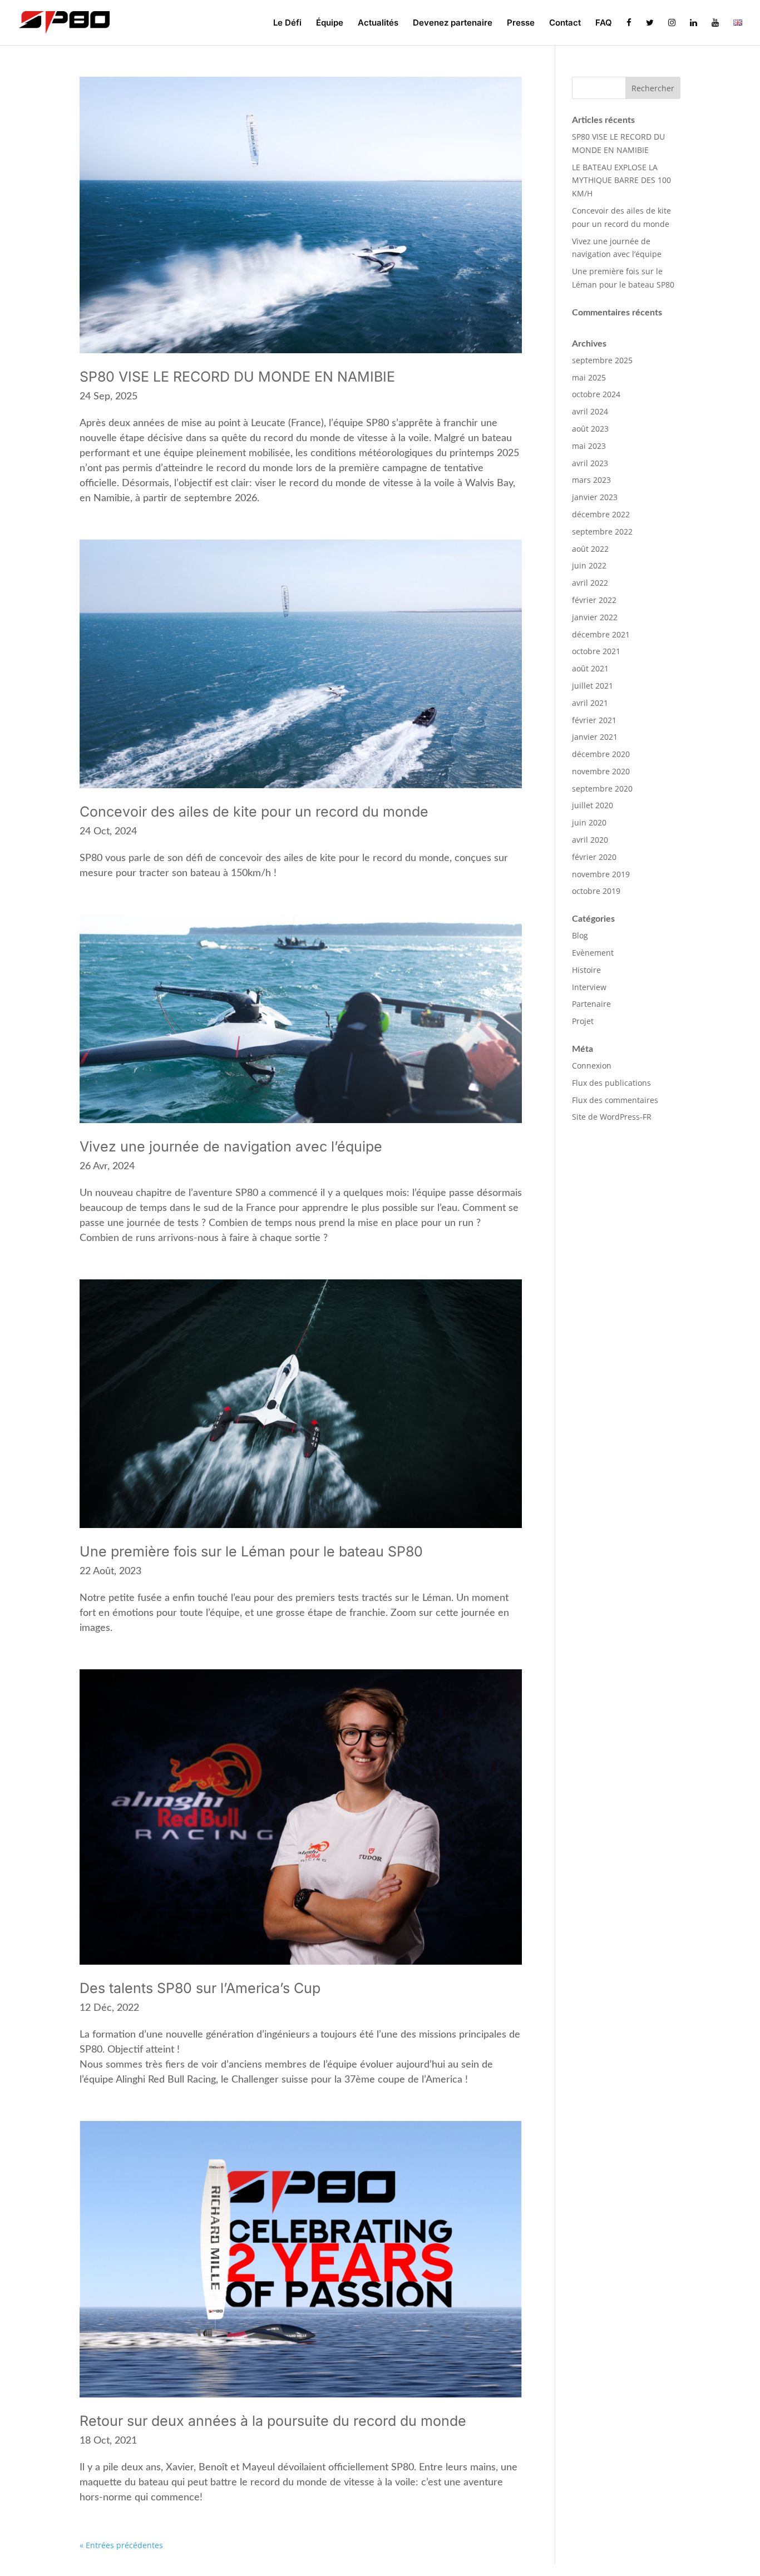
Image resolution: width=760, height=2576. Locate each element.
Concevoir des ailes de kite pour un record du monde (254, 812)
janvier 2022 (595, 617)
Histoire (586, 970)
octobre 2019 (596, 891)
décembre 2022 (601, 514)
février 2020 (594, 857)
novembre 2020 (601, 771)
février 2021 (594, 720)
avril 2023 (590, 463)
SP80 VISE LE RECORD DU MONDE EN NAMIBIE (237, 377)
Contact (565, 23)
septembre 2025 (602, 360)
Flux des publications (611, 1083)
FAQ (604, 23)
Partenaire (591, 1004)
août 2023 (590, 429)
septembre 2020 (602, 788)
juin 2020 (589, 822)
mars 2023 (591, 480)
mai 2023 (589, 446)
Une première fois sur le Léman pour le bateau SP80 (251, 1551)
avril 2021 (590, 703)
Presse (521, 23)
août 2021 (590, 668)
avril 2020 (590, 840)
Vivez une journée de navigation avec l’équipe (231, 1146)
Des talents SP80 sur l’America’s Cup (200, 1988)
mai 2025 (589, 377)
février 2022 (594, 600)
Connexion (592, 1065)
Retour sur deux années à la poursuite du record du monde (273, 2421)
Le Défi (287, 23)
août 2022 (590, 549)
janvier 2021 (595, 737)
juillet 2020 (593, 805)
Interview (589, 987)
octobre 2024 (596, 394)
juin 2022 (589, 565)
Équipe (330, 23)
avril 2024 (590, 411)
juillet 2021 (593, 686)
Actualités (378, 23)
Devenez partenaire (453, 23)
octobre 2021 (596, 651)
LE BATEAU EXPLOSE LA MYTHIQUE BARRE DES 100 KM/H (621, 181)
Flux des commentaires (615, 1100)
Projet (583, 1021)
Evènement (593, 953)
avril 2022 (590, 583)
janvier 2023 (595, 497)
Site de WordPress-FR (612, 1117)
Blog (580, 935)
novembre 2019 (601, 874)
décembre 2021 (601, 634)
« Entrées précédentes (121, 2545)
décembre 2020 (601, 754)
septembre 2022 (602, 531)
